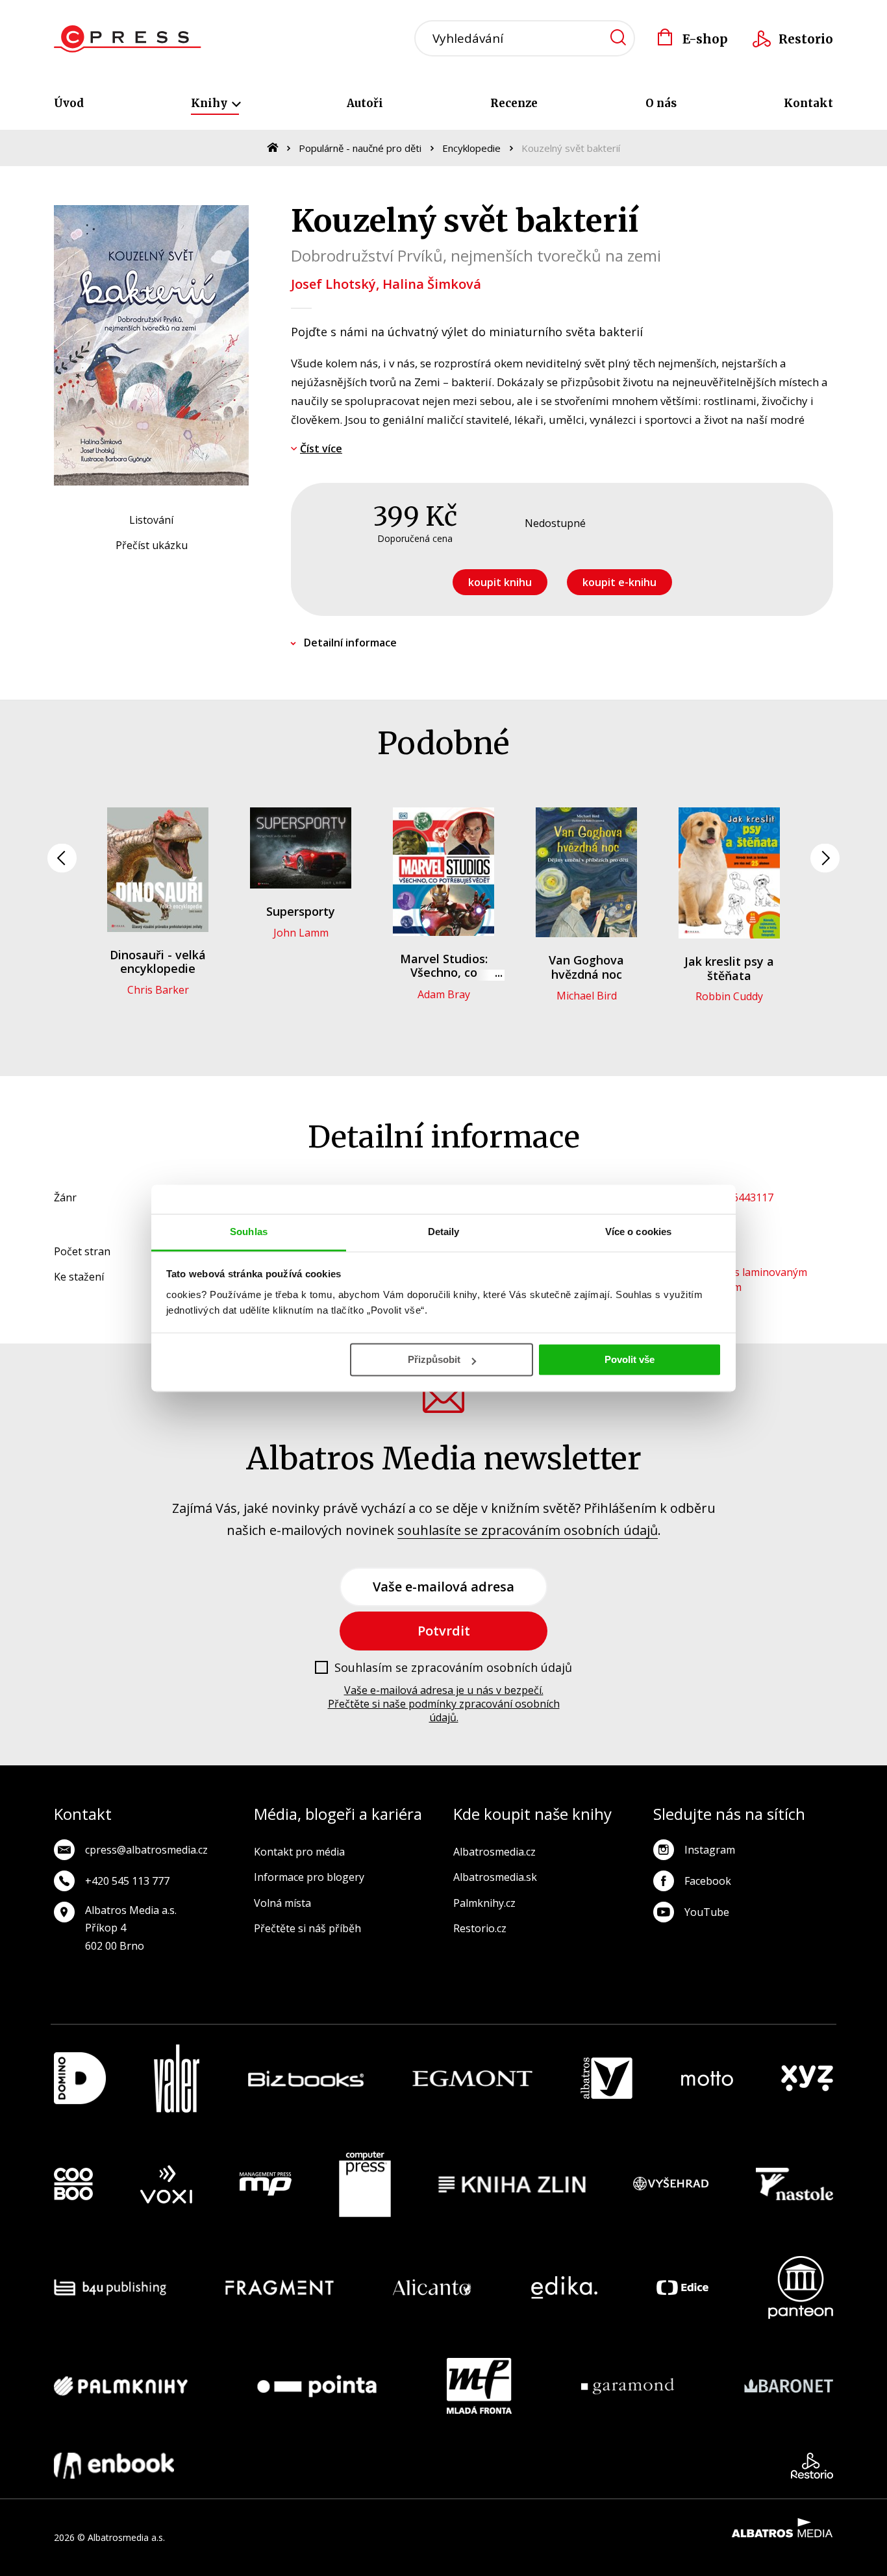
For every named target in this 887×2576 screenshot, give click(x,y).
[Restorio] (812, 2466)
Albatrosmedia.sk (495, 1877)
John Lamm (301, 933)
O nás (661, 103)
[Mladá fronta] (479, 2386)
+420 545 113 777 (127, 1881)
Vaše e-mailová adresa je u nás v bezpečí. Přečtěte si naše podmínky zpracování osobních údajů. (444, 1704)
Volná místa (282, 1903)
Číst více (321, 448)
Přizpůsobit (434, 1359)
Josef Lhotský (333, 284)
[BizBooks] (306, 2079)
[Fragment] (280, 2288)
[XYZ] (807, 2079)
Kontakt (808, 103)
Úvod (69, 103)
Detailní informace (350, 643)
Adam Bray (444, 994)
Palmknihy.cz (484, 1903)
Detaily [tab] (444, 1232)
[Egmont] (472, 2079)
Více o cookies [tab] (638, 1232)
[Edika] (564, 2288)
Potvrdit (444, 1631)
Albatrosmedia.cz (494, 1852)
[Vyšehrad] (671, 2185)
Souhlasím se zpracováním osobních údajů (453, 1668)
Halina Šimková (432, 284)
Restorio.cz (480, 1928)
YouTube (707, 1912)
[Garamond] (628, 2386)
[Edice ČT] (682, 2288)
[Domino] (80, 2079)
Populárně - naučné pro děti (360, 148)
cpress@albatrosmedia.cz (146, 1850)
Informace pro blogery (309, 1877)
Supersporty (301, 911)
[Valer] (177, 2079)
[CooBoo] (73, 2185)
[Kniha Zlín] (512, 2185)
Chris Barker (158, 990)
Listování (151, 520)
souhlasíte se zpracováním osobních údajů (528, 1530)
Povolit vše (630, 1359)
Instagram (710, 1850)
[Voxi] (166, 2185)
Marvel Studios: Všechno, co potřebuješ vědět (444, 973)
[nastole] (795, 2185)
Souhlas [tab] (249, 1232)
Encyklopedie (471, 148)
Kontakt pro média (299, 1852)
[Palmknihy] (121, 2386)
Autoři (365, 103)
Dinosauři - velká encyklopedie (158, 962)
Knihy (210, 103)
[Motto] (707, 2079)
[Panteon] (801, 2288)
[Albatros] (606, 2079)
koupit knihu (500, 582)
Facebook (708, 1881)
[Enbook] (114, 2466)
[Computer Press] (365, 2185)
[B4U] (110, 2288)
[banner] (128, 39)
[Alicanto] (432, 2288)
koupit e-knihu (619, 582)
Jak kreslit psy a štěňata (729, 968)
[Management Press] (266, 2185)
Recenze (514, 103)
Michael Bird (587, 996)
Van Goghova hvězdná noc (586, 967)
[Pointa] (317, 2386)
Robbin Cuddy (729, 996)
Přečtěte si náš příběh (307, 1928)
